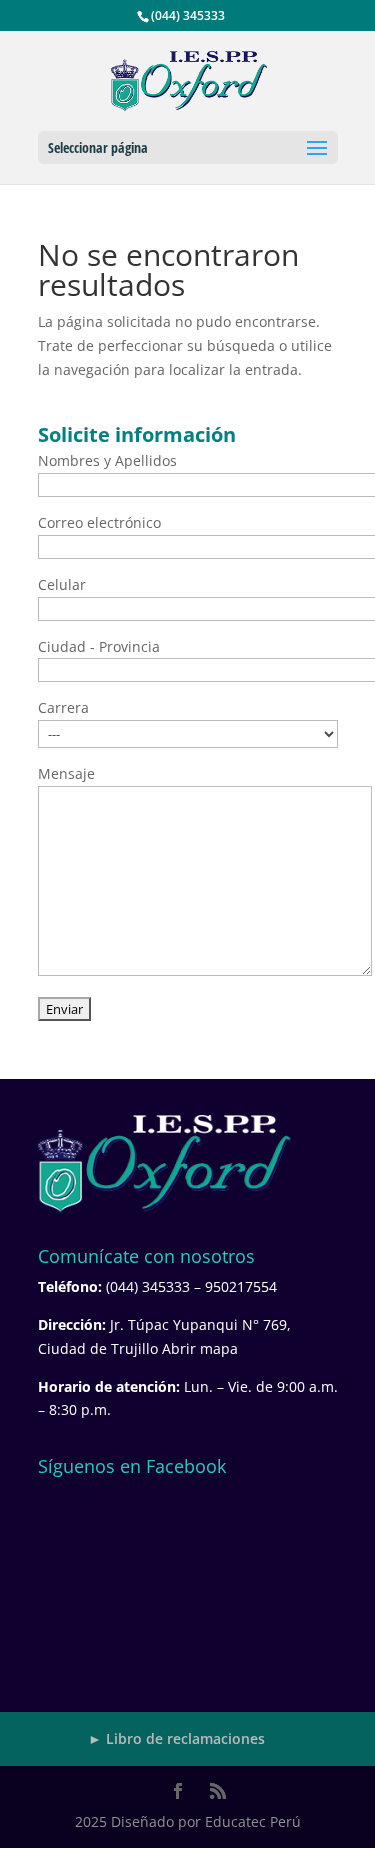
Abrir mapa (200, 1348)
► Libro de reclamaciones (176, 1738)
